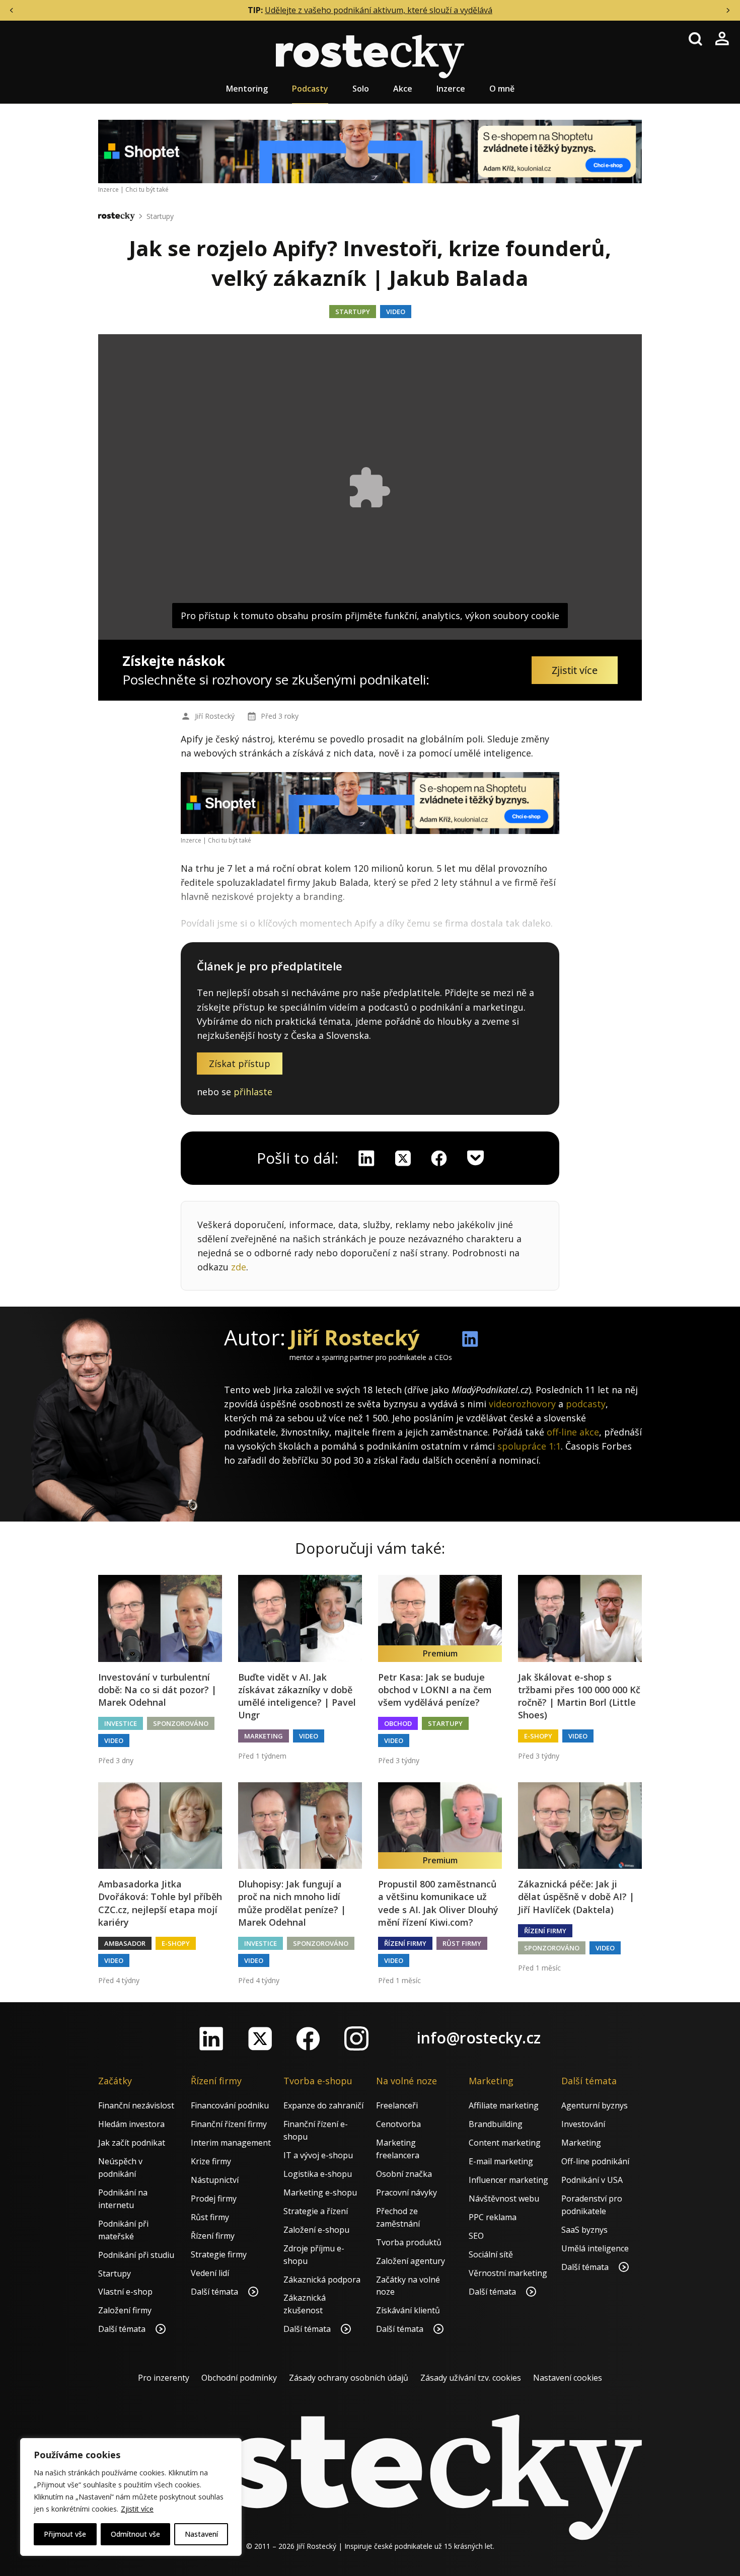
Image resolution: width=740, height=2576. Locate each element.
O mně (502, 89)
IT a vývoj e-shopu (318, 2155)
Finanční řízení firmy (229, 2124)
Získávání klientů (408, 2310)
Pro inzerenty (164, 2378)
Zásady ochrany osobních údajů (349, 2378)
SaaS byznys (584, 2230)
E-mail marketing (501, 2161)
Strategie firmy (219, 2254)
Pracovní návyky (406, 2192)
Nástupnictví (215, 2180)
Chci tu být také (147, 190)
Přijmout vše (65, 2534)
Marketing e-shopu (320, 2192)
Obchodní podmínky (239, 2378)
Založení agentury (411, 2261)
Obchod (398, 1723)
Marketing (264, 1736)
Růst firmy (462, 1943)
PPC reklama (493, 2217)
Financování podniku (230, 2105)
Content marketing (505, 2143)
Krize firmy (211, 2161)
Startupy (160, 216)
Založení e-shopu (316, 2230)
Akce (403, 89)
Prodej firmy (214, 2199)
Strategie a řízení (316, 2211)
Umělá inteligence (595, 2248)
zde (239, 1267)
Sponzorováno (181, 1723)
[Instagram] (356, 2038)
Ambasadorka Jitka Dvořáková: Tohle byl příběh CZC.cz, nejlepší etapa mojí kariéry (160, 1903)
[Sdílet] (439, 1158)
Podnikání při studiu (136, 2255)
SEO (476, 2236)
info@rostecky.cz (479, 2038)
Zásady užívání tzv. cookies (471, 2378)
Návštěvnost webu (504, 2199)
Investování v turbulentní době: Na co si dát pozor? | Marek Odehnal (157, 1690)
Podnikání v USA (592, 2180)
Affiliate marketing (504, 2105)
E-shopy (538, 1736)
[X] (403, 1158)
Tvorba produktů (409, 2242)
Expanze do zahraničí (323, 2105)
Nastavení (201, 2534)
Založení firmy (125, 2310)
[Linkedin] (366, 1158)
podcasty (586, 1404)
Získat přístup (240, 1064)
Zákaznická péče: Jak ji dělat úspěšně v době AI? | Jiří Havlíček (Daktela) (576, 1897)
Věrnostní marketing (508, 2273)
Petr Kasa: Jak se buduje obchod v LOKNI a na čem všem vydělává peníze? (435, 1690)
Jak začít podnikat (132, 2143)
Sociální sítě (491, 2254)
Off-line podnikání (595, 2161)
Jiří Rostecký (215, 716)
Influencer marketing (508, 2180)
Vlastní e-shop (125, 2292)
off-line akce (573, 1432)
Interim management (231, 2143)
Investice (121, 1723)
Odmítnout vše (135, 2534)
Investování (583, 2124)
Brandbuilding (496, 2124)
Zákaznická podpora (322, 2280)
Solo (361, 89)
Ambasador (125, 1943)
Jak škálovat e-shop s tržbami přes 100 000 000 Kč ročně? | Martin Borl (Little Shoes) (579, 1696)
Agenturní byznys (595, 2105)
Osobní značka (404, 2174)
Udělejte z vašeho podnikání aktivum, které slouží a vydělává (379, 10)
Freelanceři (397, 2105)
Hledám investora (131, 2124)
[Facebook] (308, 2038)
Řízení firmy (405, 1943)
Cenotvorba (398, 2124)
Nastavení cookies (568, 2378)
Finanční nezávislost (136, 2105)
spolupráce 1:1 (529, 1446)
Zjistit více (137, 2509)
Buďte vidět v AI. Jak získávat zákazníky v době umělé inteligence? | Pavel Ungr (297, 1696)
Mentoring (247, 89)
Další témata (123, 2329)
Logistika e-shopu (318, 2174)
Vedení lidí (210, 2273)
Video (396, 312)
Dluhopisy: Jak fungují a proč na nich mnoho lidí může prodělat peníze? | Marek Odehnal (292, 1903)
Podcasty (310, 89)
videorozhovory (522, 1404)
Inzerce (451, 89)
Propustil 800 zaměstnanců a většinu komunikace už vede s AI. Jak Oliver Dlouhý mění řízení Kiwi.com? (438, 1903)
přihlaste (253, 1092)
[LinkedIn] (211, 2038)
